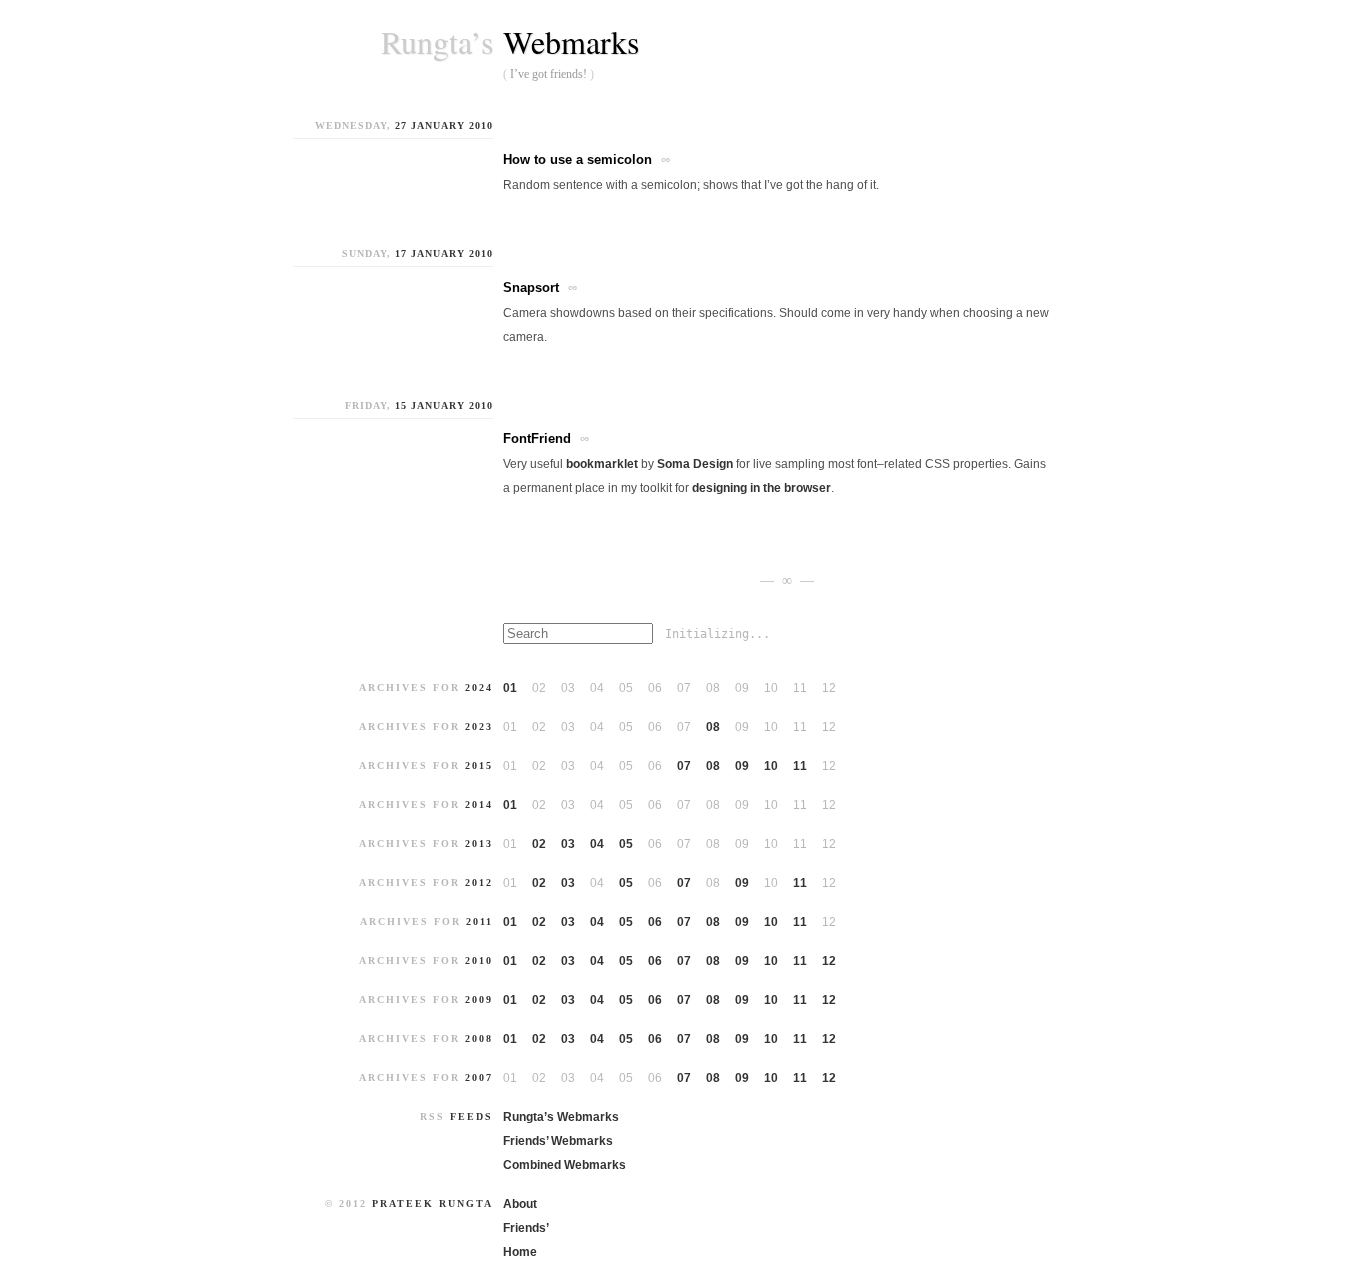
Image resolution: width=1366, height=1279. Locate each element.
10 (771, 766)
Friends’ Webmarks (558, 1141)
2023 (479, 726)
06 (655, 922)
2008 (479, 1038)
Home (520, 1252)
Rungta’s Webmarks (561, 1117)
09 (742, 766)
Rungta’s (437, 42)
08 (713, 727)
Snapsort (531, 287)
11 (800, 766)
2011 (479, 921)
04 (597, 844)
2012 (479, 882)
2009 (479, 999)
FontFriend (537, 438)
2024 (479, 687)
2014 (479, 804)
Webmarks (571, 41)
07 (684, 766)
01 (510, 688)
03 (568, 844)
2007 (479, 1077)
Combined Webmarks (564, 1165)
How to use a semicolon (577, 159)
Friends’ (526, 1228)
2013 (479, 843)
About (520, 1204)
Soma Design (695, 464)
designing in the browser (761, 488)
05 (626, 844)
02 (539, 844)
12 (829, 961)
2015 (479, 765)
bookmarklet (602, 464)
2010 (479, 960)
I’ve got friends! (548, 74)
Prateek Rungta (432, 1203)
